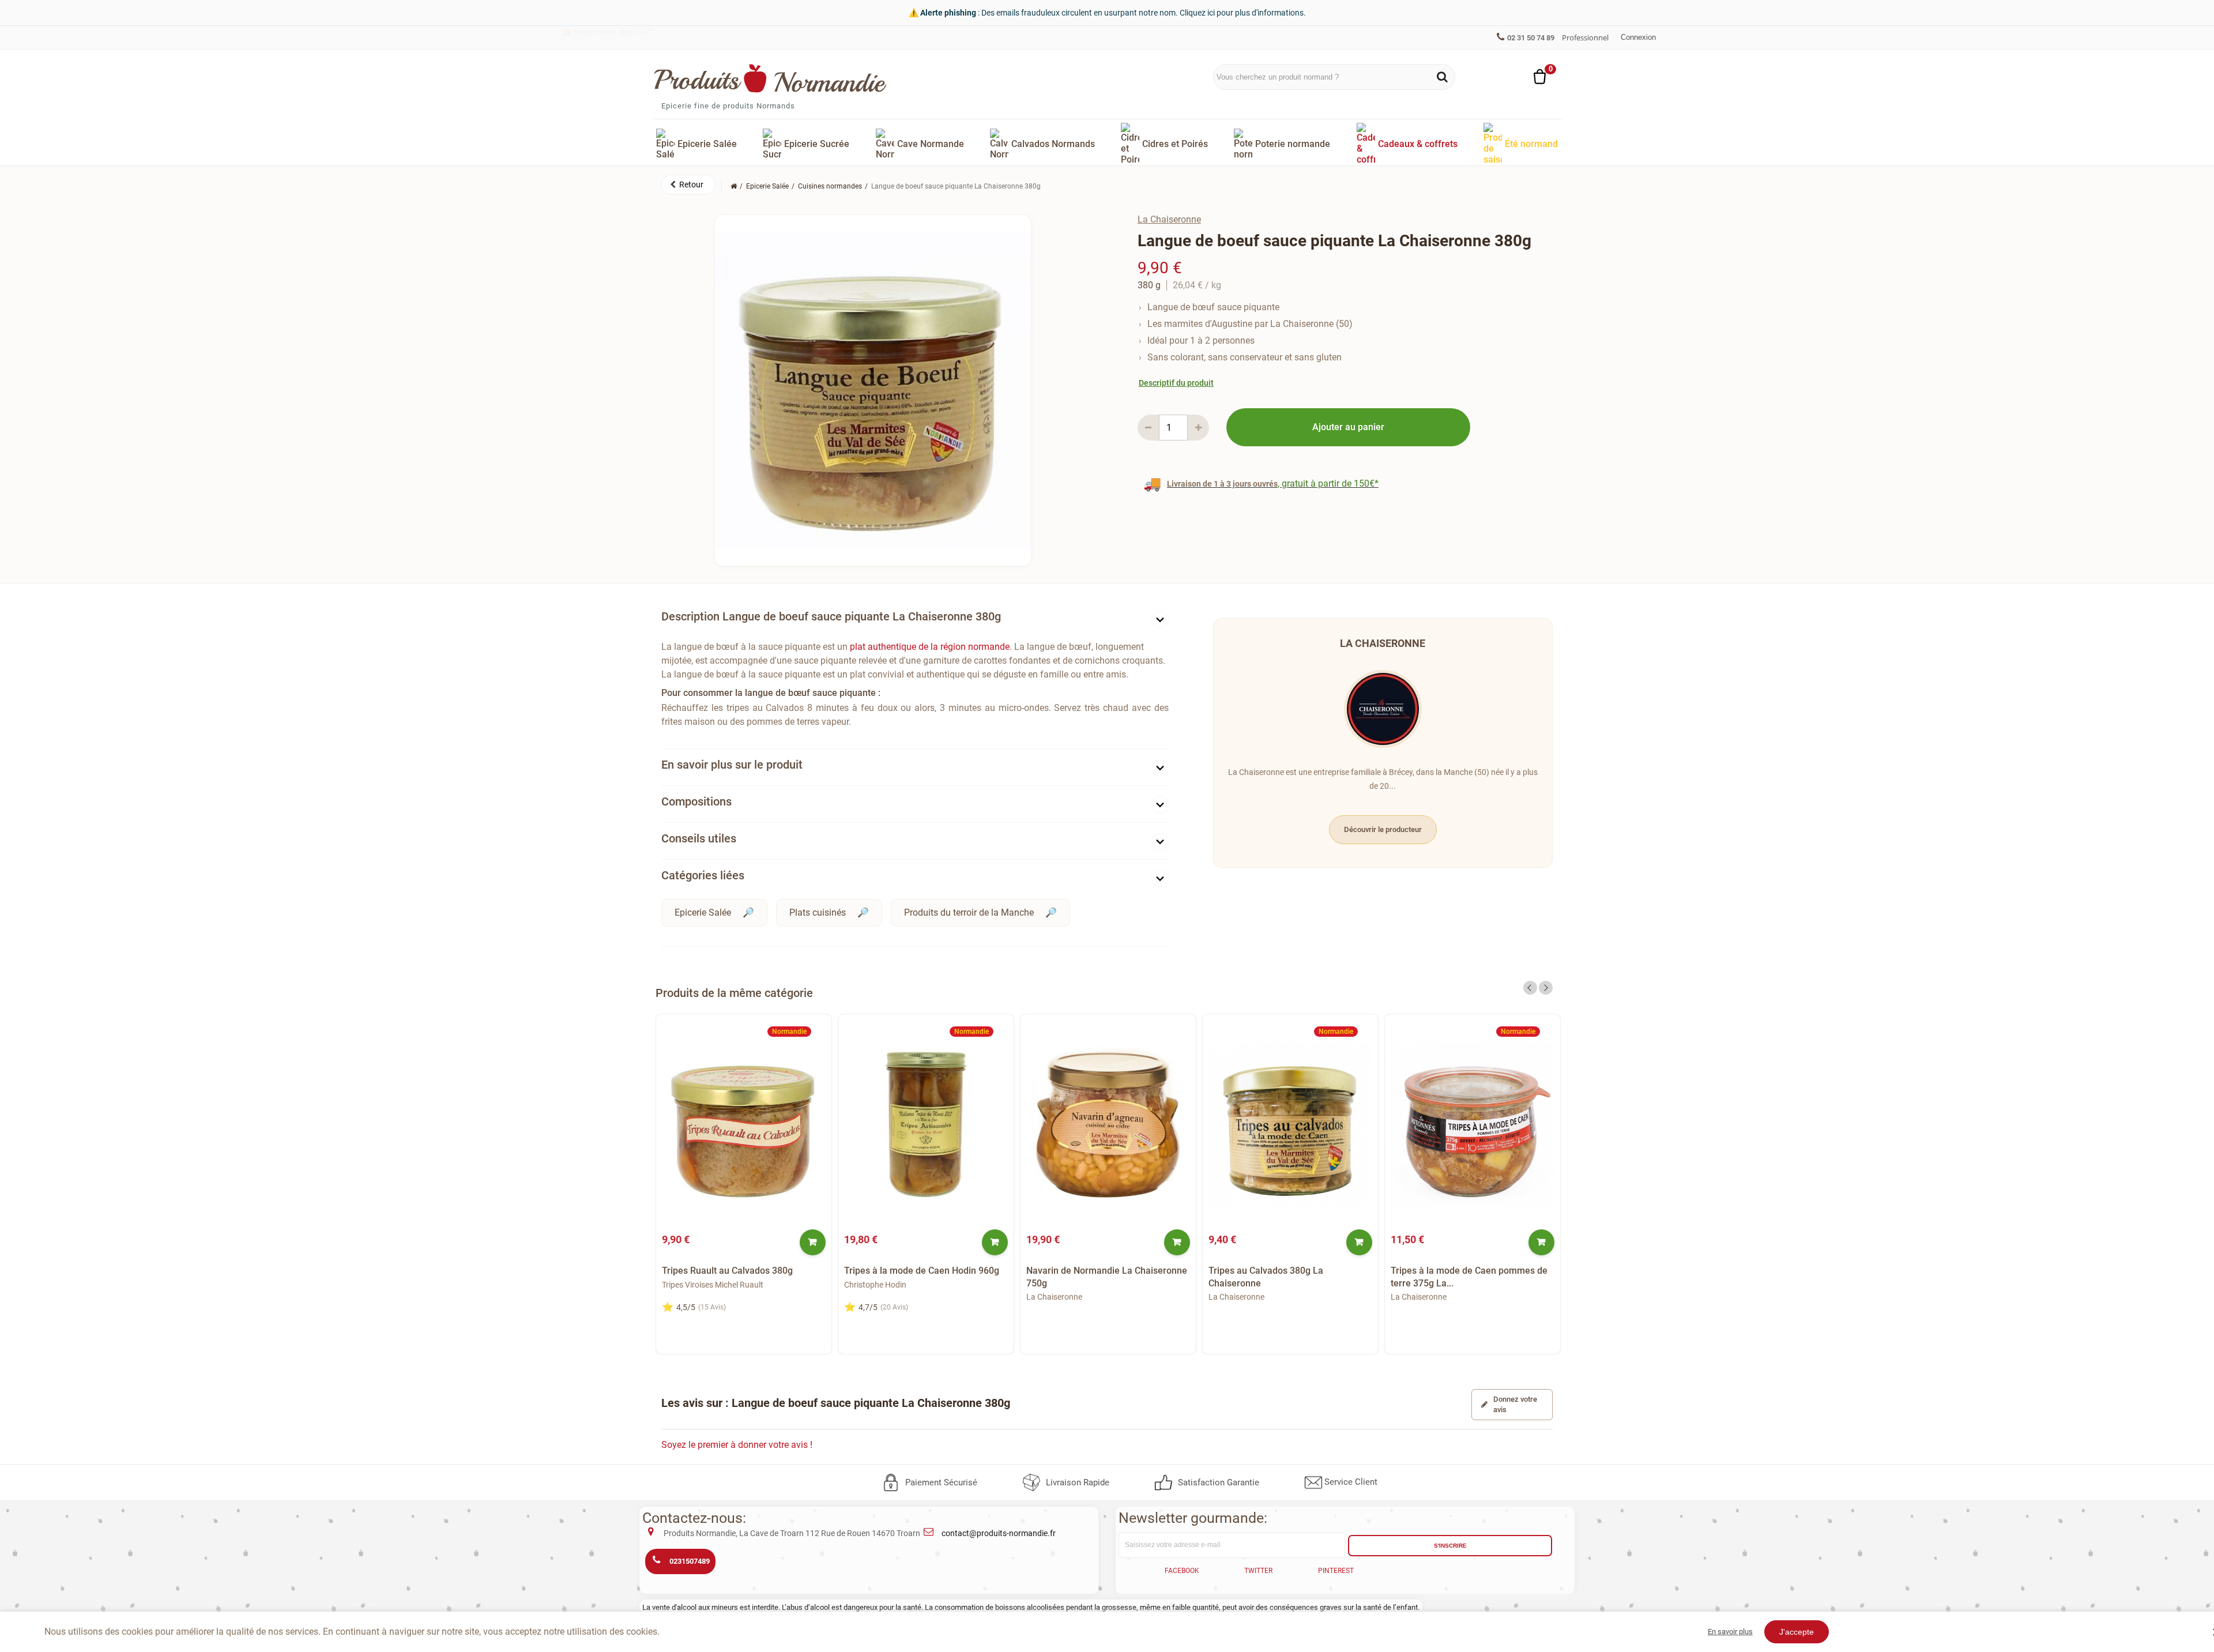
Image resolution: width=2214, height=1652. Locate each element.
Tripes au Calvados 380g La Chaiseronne (1266, 1277)
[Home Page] (734, 186)
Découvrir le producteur (1383, 829)
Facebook (1182, 1571)
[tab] (915, 619)
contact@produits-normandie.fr (999, 1533)
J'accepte (1797, 1632)
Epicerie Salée (703, 912)
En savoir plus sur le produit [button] (732, 765)
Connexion (1638, 37)
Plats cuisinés (818, 912)
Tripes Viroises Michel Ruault (713, 1285)
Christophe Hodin (875, 1285)
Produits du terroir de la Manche (969, 912)
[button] (688, 185)
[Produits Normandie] (771, 78)
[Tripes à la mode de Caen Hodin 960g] (926, 1125)
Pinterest (1336, 1571)
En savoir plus (1730, 1632)
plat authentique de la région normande (930, 647)
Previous (1530, 988)
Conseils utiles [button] (699, 838)
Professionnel (1585, 37)
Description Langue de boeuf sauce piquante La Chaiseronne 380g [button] (831, 616)
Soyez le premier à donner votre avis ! (737, 1445)
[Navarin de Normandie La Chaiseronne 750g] (1108, 1125)
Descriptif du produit (1176, 383)
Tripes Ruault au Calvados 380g (727, 1271)
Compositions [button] (696, 801)
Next (1546, 988)
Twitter (1258, 1571)
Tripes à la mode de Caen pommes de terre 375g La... (1469, 1277)
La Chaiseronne (1169, 219)
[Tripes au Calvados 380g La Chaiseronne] (1290, 1125)
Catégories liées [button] (703, 875)
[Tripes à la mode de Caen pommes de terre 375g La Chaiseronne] (1473, 1125)
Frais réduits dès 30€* (605, 37)
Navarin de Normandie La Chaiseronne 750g (1107, 1277)
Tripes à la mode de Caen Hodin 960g (922, 1271)
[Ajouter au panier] (813, 1242)
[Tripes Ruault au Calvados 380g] (744, 1125)
